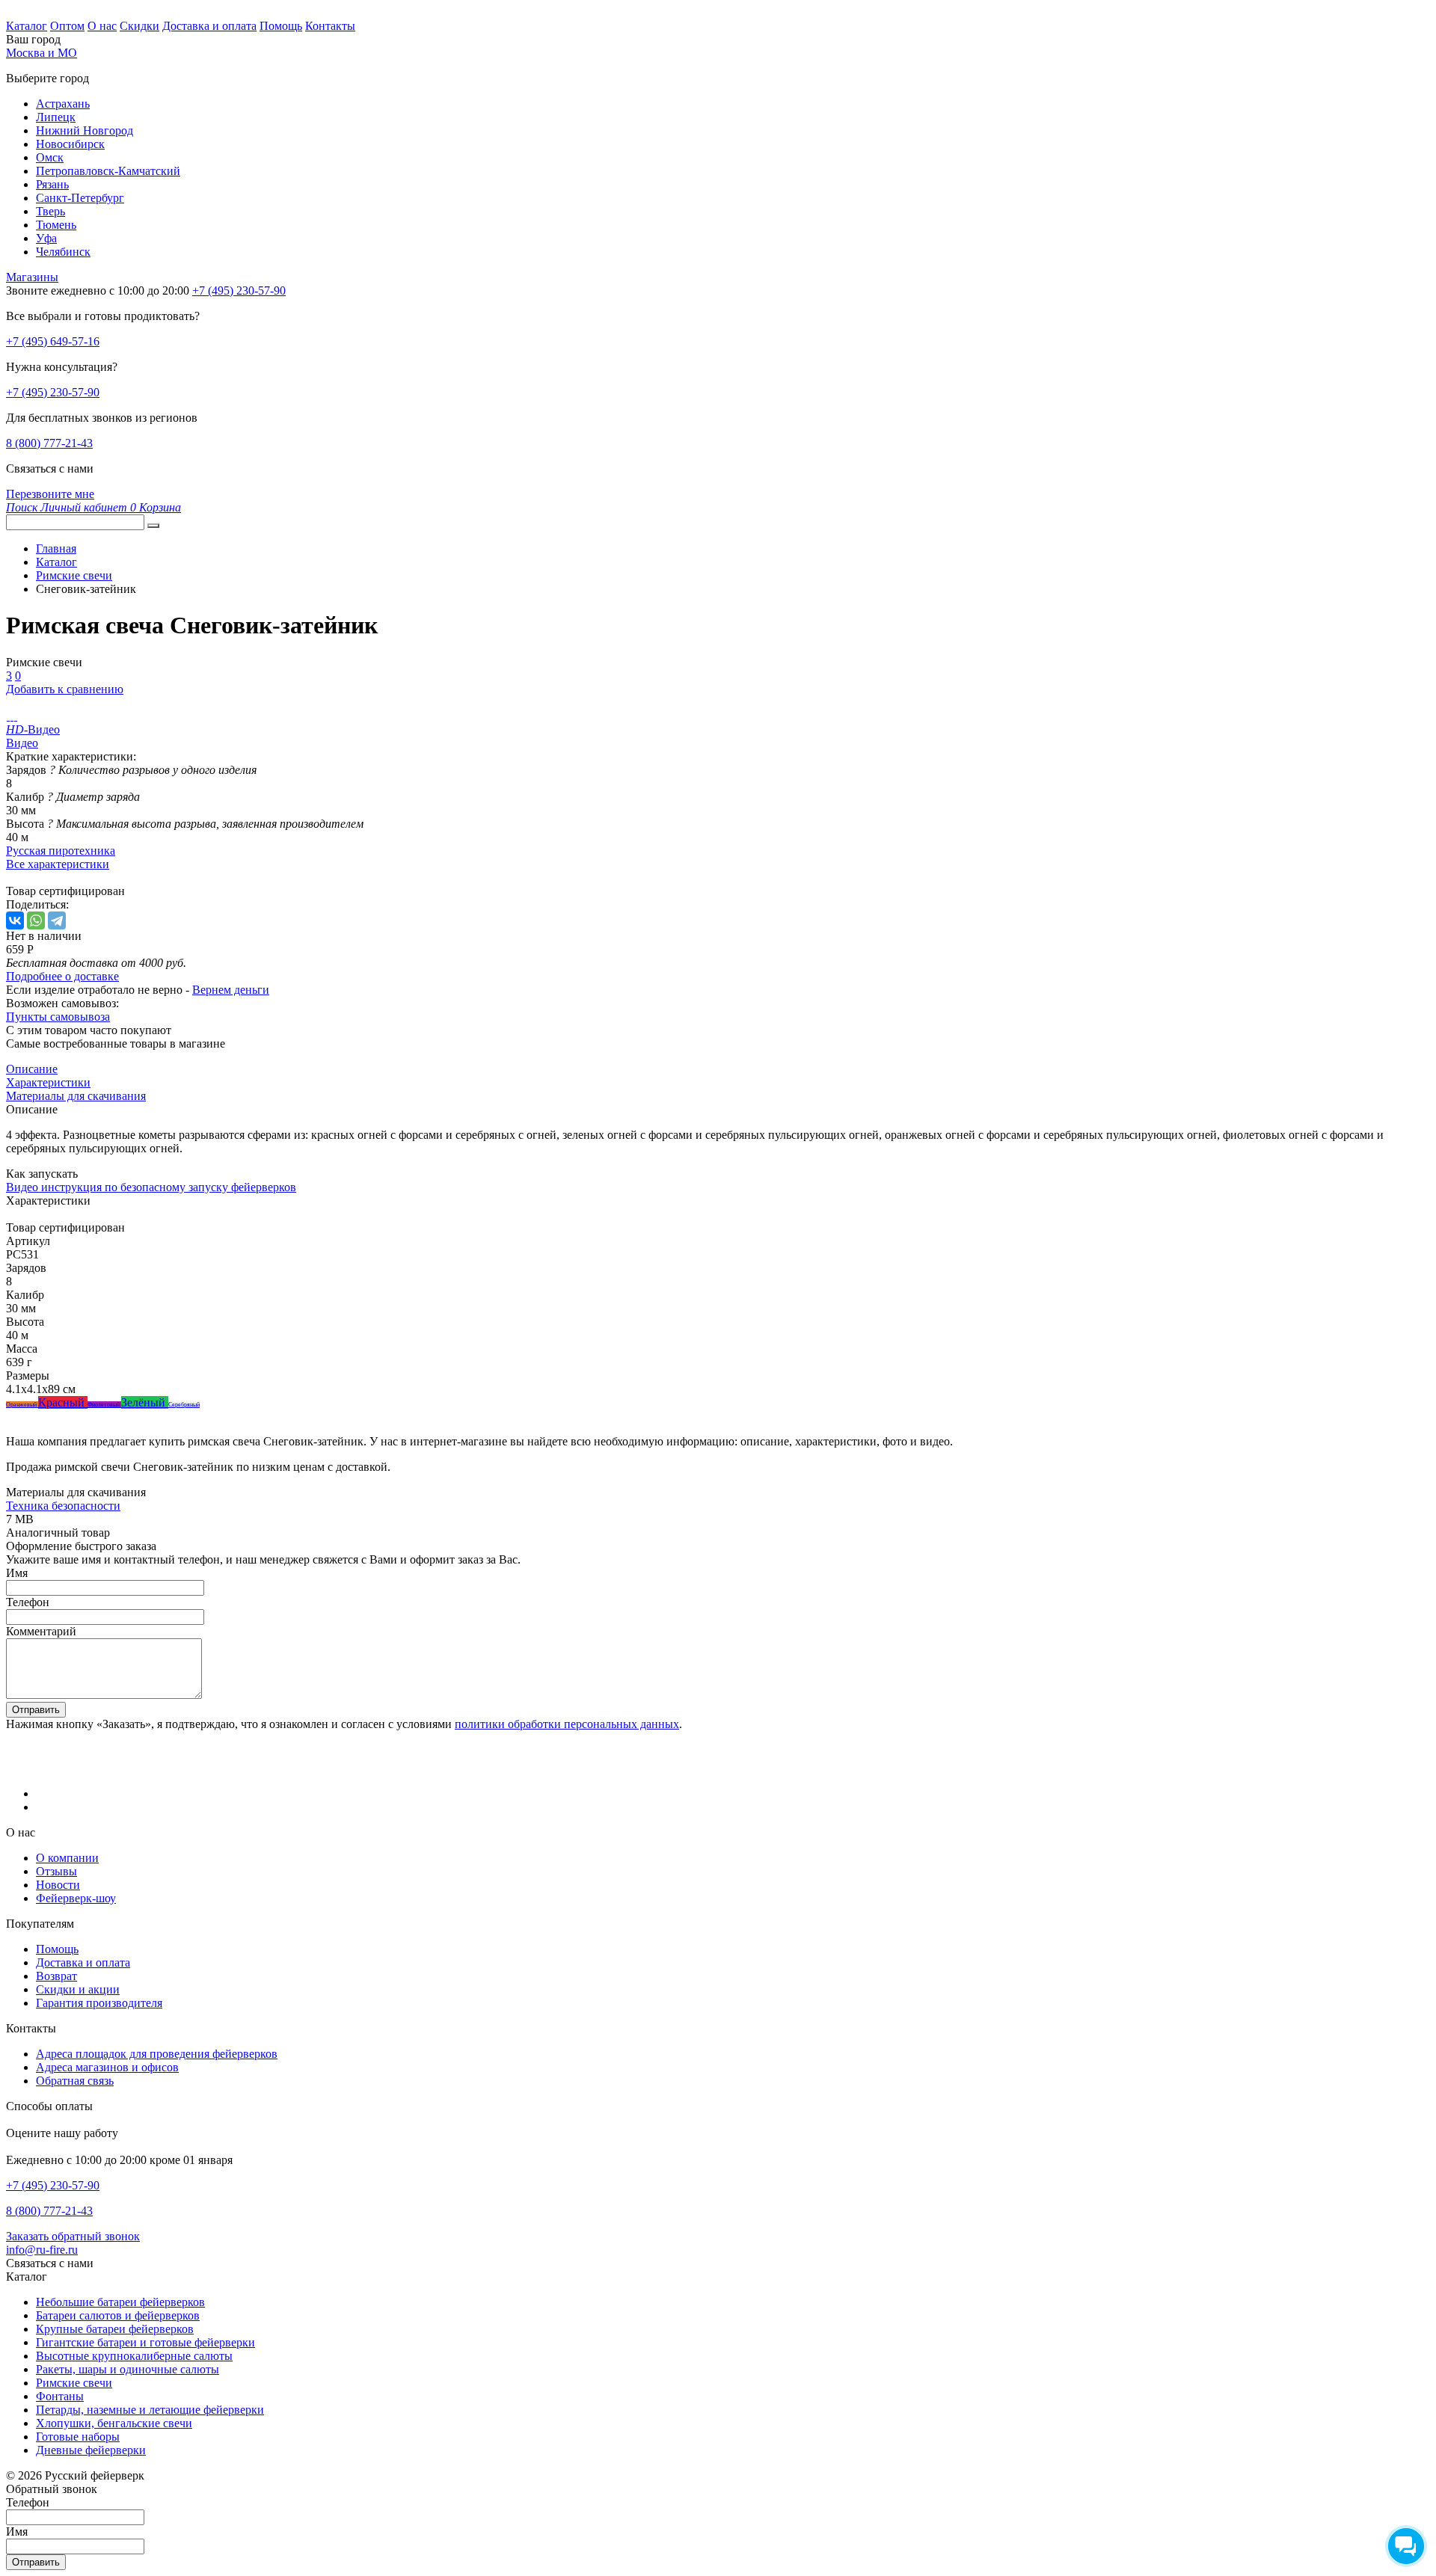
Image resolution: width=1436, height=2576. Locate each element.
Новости (58, 1885)
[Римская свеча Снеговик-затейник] (8, 716)
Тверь (50, 211)
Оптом (67, 26)
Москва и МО (42, 53)
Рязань (52, 184)
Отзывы (56, 1871)
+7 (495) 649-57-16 (53, 341)
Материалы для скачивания (76, 1096)
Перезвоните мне (50, 494)
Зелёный (145, 1402)
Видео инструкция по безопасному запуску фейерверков (151, 1187)
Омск (50, 157)
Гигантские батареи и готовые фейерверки (145, 2342)
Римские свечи (74, 2383)
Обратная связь (75, 2081)
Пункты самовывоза (58, 1017)
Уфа (46, 238)
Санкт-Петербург (80, 198)
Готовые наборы (78, 2437)
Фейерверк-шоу (76, 1898)
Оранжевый (22, 1405)
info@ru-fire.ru (42, 2250)
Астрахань (63, 104)
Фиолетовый (104, 1405)
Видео (22, 743)
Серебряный (184, 1405)
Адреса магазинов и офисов (107, 2067)
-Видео (33, 729)
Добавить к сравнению (65, 689)
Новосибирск (70, 144)
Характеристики (48, 1082)
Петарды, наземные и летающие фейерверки (150, 2410)
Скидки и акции (78, 1989)
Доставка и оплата (209, 26)
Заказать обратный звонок (73, 2236)
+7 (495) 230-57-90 (53, 392)
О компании (67, 1858)
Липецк (56, 117)
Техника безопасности (63, 1506)
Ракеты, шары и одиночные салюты (128, 2369)
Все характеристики (58, 864)
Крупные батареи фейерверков (115, 2329)
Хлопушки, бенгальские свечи (114, 2423)
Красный (63, 1402)
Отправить (36, 1710)
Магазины (32, 277)
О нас (102, 26)
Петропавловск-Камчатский (108, 171)
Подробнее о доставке (62, 976)
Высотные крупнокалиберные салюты (134, 2356)
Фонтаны (60, 2396)
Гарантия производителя (99, 2003)
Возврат (56, 1976)
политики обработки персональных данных (567, 1724)
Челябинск (63, 252)
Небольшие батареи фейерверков (120, 2302)
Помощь (281, 26)
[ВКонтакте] (15, 920)
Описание (32, 1069)
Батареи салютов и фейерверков (118, 2315)
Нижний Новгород (85, 130)
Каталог (27, 26)
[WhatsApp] (36, 920)
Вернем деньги (231, 990)
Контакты (330, 26)
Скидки (139, 26)
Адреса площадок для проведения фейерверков (157, 2054)
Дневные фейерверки (91, 2450)
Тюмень (56, 225)
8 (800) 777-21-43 (49, 443)
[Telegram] (57, 920)
